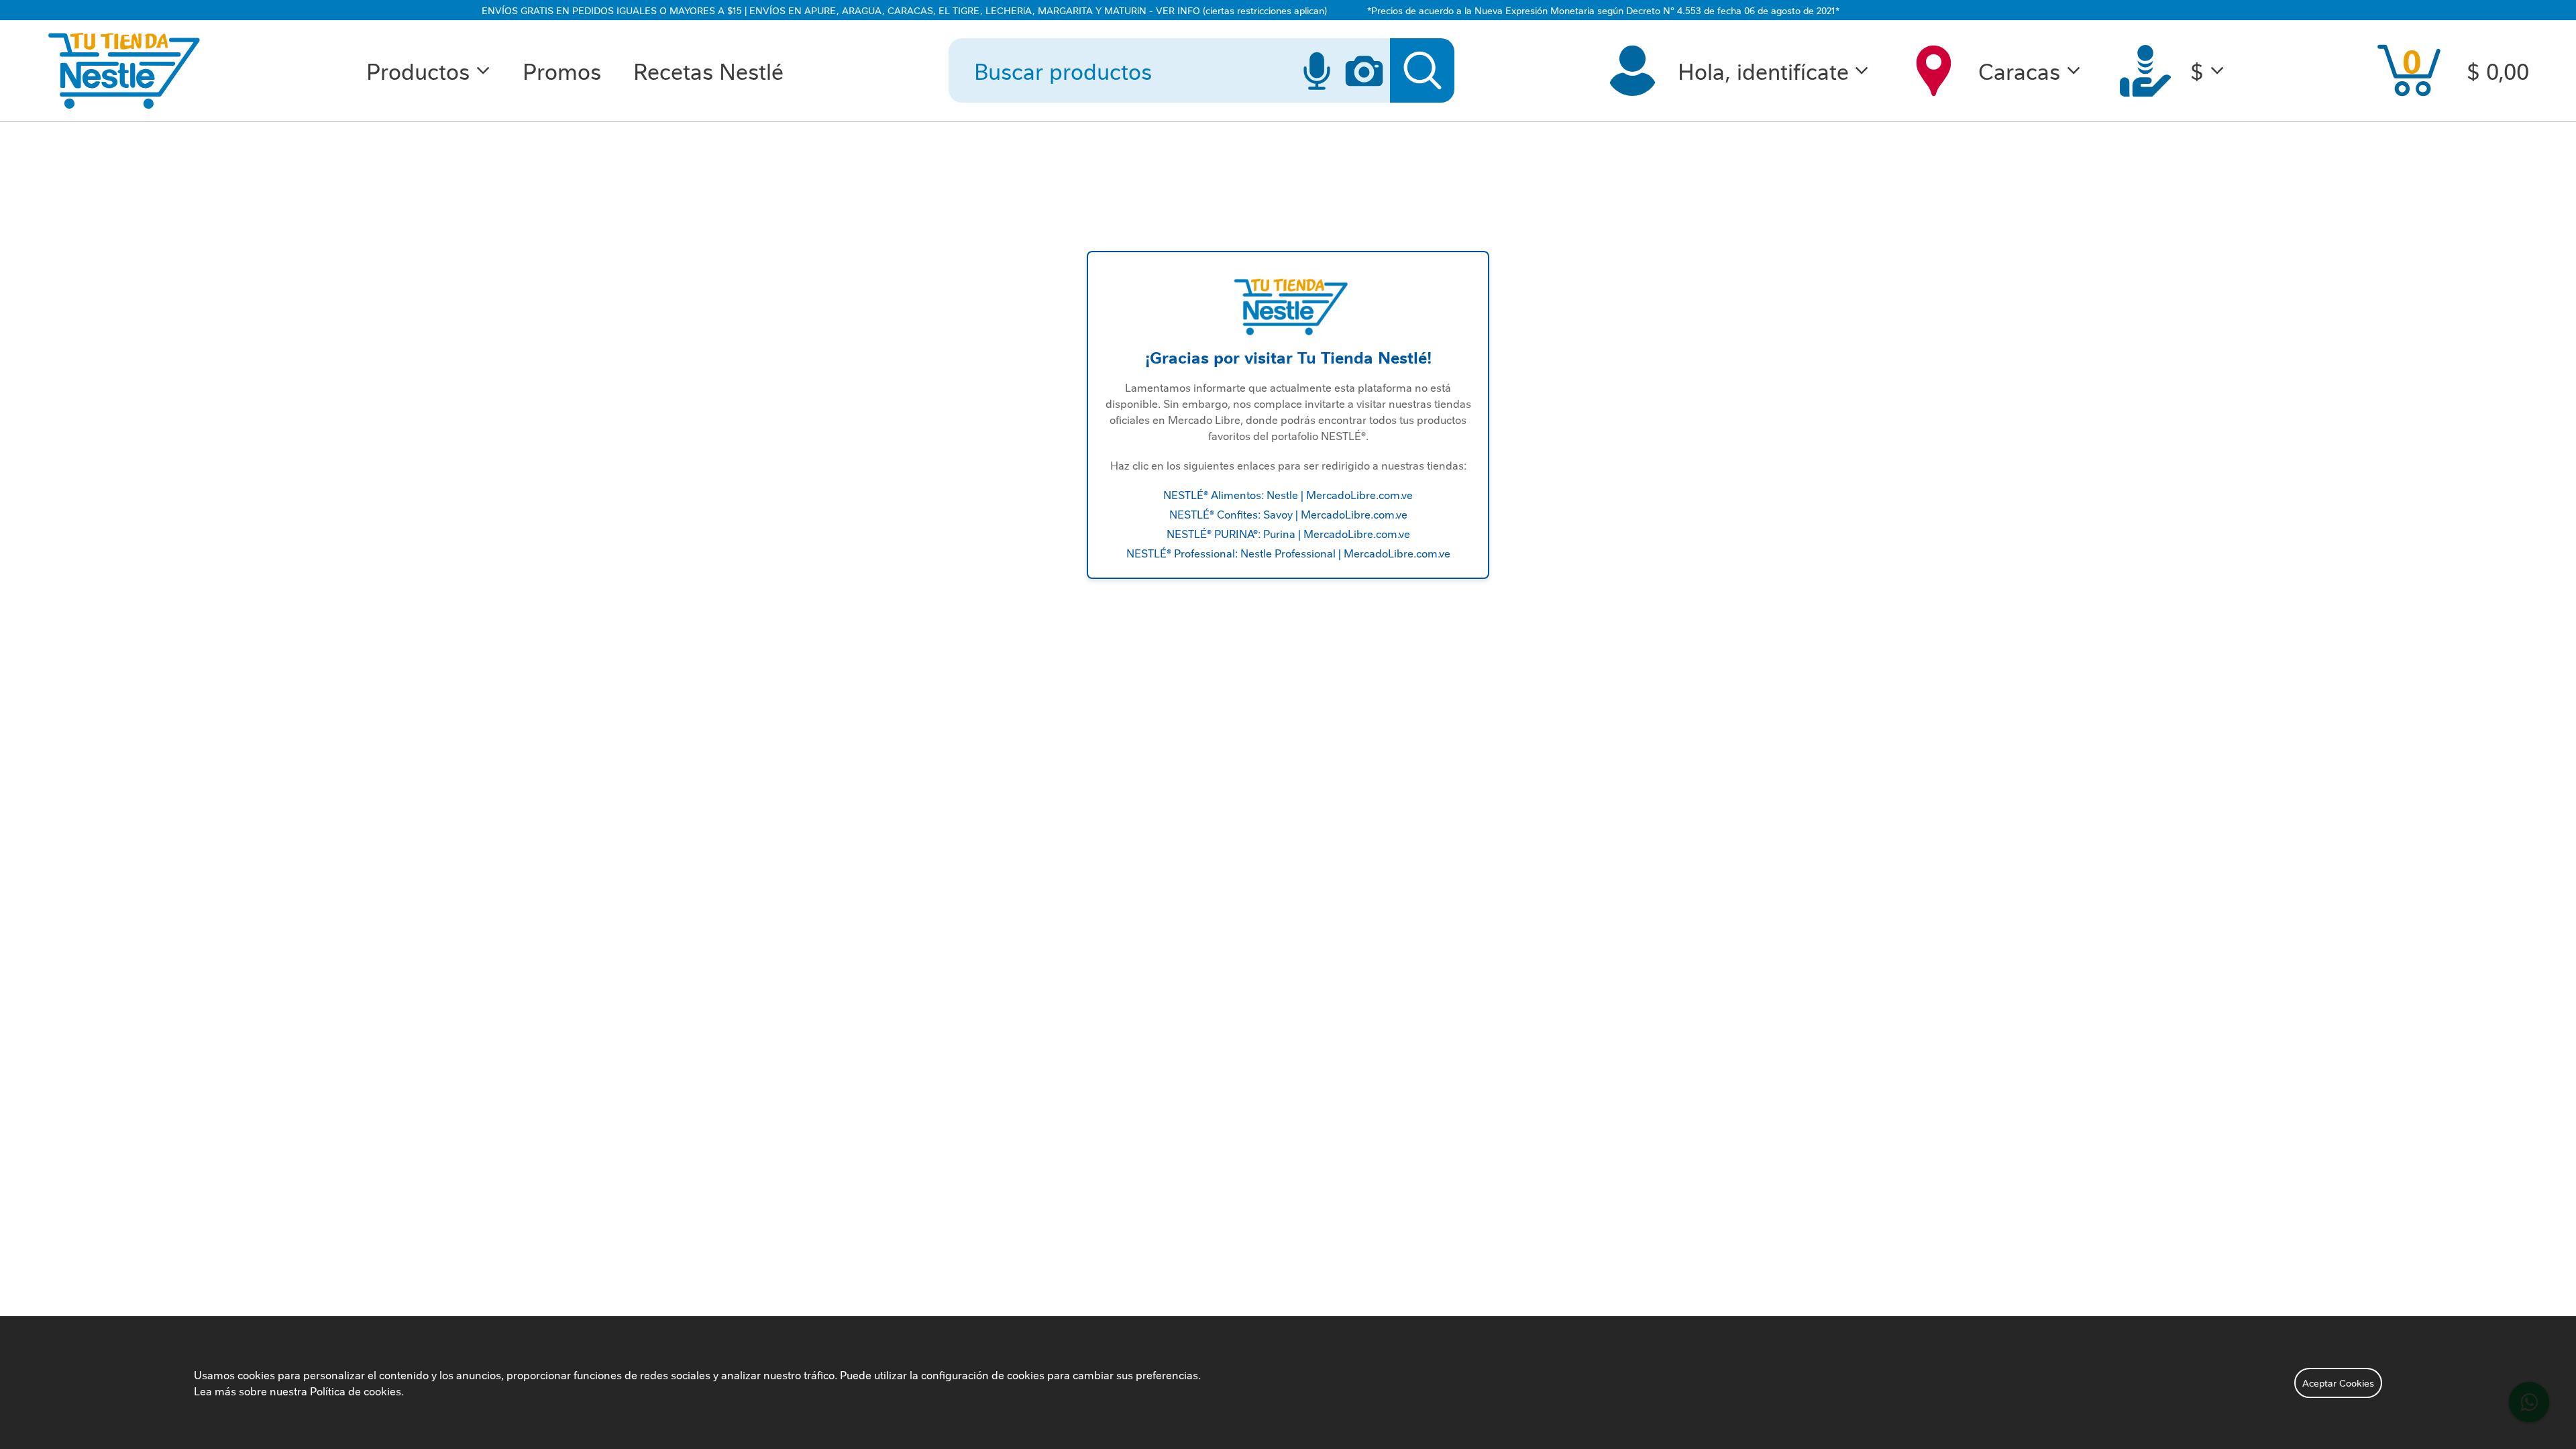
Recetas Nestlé (708, 70)
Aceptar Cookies (2338, 1383)
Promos (562, 70)
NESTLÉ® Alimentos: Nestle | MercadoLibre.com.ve (1288, 494)
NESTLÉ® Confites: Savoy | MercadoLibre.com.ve (1288, 514)
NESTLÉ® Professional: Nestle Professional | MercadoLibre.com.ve (1288, 553)
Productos (418, 70)
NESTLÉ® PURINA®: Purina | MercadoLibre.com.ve (1288, 533)
